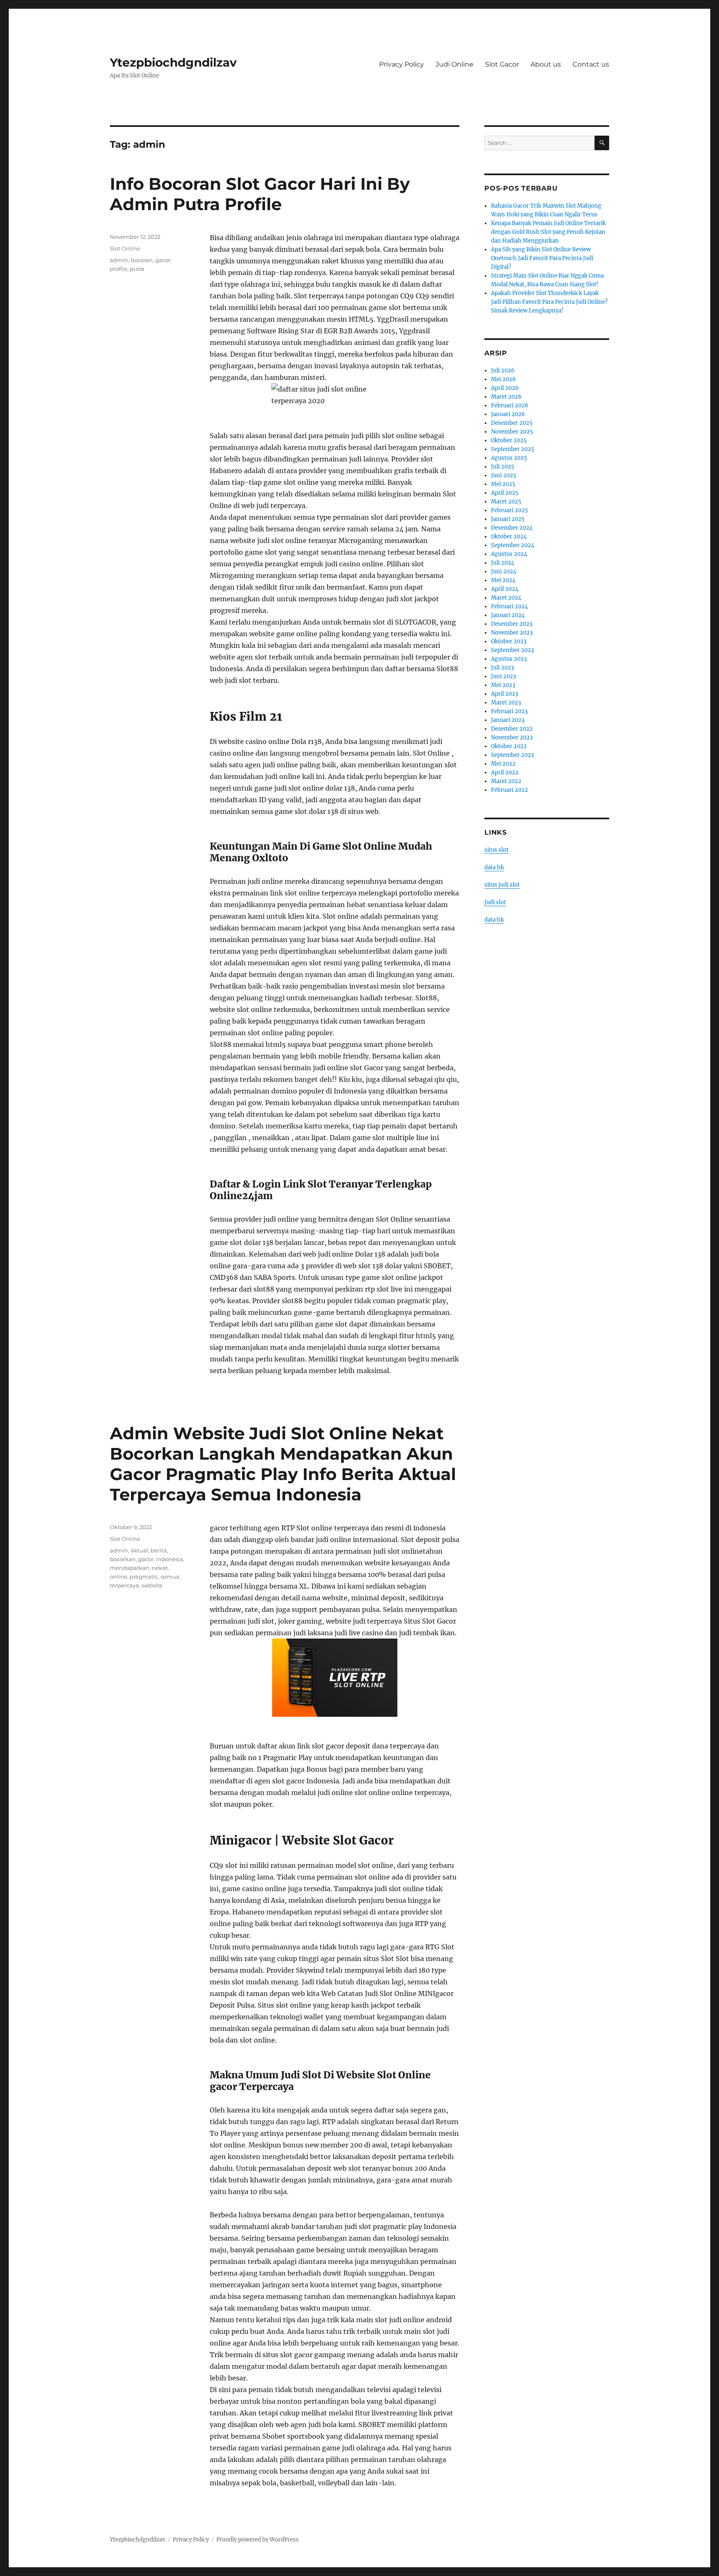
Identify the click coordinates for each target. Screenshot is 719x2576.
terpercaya (124, 1585)
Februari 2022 (509, 790)
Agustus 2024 (509, 554)
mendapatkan (130, 1568)
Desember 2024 (512, 528)
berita (159, 1550)
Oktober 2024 (509, 537)
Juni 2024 (504, 571)
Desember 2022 (512, 729)
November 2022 (512, 738)
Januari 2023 (508, 720)
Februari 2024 (509, 606)
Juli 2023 (502, 668)
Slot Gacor (502, 64)
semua (170, 1577)
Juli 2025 (503, 467)
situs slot (496, 850)
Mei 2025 (503, 484)
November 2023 (512, 633)
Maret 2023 (506, 703)
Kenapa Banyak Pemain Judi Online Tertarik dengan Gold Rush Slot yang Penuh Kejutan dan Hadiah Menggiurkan (548, 232)
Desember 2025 (512, 423)
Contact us (591, 64)
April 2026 (505, 388)
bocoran (142, 260)
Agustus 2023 (509, 659)
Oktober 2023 (509, 641)
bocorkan (123, 1559)
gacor (163, 260)
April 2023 (505, 694)
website (152, 1585)
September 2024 (513, 545)
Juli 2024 (503, 563)
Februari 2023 (509, 711)
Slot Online (125, 248)
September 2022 (513, 755)
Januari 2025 (508, 519)
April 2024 (505, 589)
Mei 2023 (503, 685)
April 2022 (505, 772)
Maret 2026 (506, 397)
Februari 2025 (509, 510)
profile (119, 269)
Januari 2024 (508, 615)
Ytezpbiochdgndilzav (173, 62)
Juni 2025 (504, 475)
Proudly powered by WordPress (258, 2540)
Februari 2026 (510, 405)
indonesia (170, 1559)
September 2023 (512, 650)
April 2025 (505, 493)
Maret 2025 (506, 502)
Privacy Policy (402, 64)
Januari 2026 (508, 414)
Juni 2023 (503, 676)
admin (119, 260)
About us (546, 64)
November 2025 (512, 432)
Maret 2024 (506, 598)
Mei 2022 (503, 764)
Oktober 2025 (509, 440)
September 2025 (513, 449)
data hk (494, 867)
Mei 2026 (503, 379)
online (119, 1577)
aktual (139, 1550)
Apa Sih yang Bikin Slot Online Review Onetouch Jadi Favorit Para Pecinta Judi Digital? (542, 258)
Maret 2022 (506, 781)
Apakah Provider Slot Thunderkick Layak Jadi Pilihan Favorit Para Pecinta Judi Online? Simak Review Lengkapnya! (549, 302)
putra (137, 269)
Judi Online (455, 64)
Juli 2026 (503, 371)
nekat (160, 1568)
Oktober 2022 (509, 746)
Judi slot (495, 902)
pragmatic (144, 1577)
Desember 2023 (512, 624)
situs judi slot (502, 885)
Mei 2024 (503, 580)
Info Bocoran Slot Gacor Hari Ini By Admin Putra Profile (260, 194)
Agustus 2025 (509, 458)
